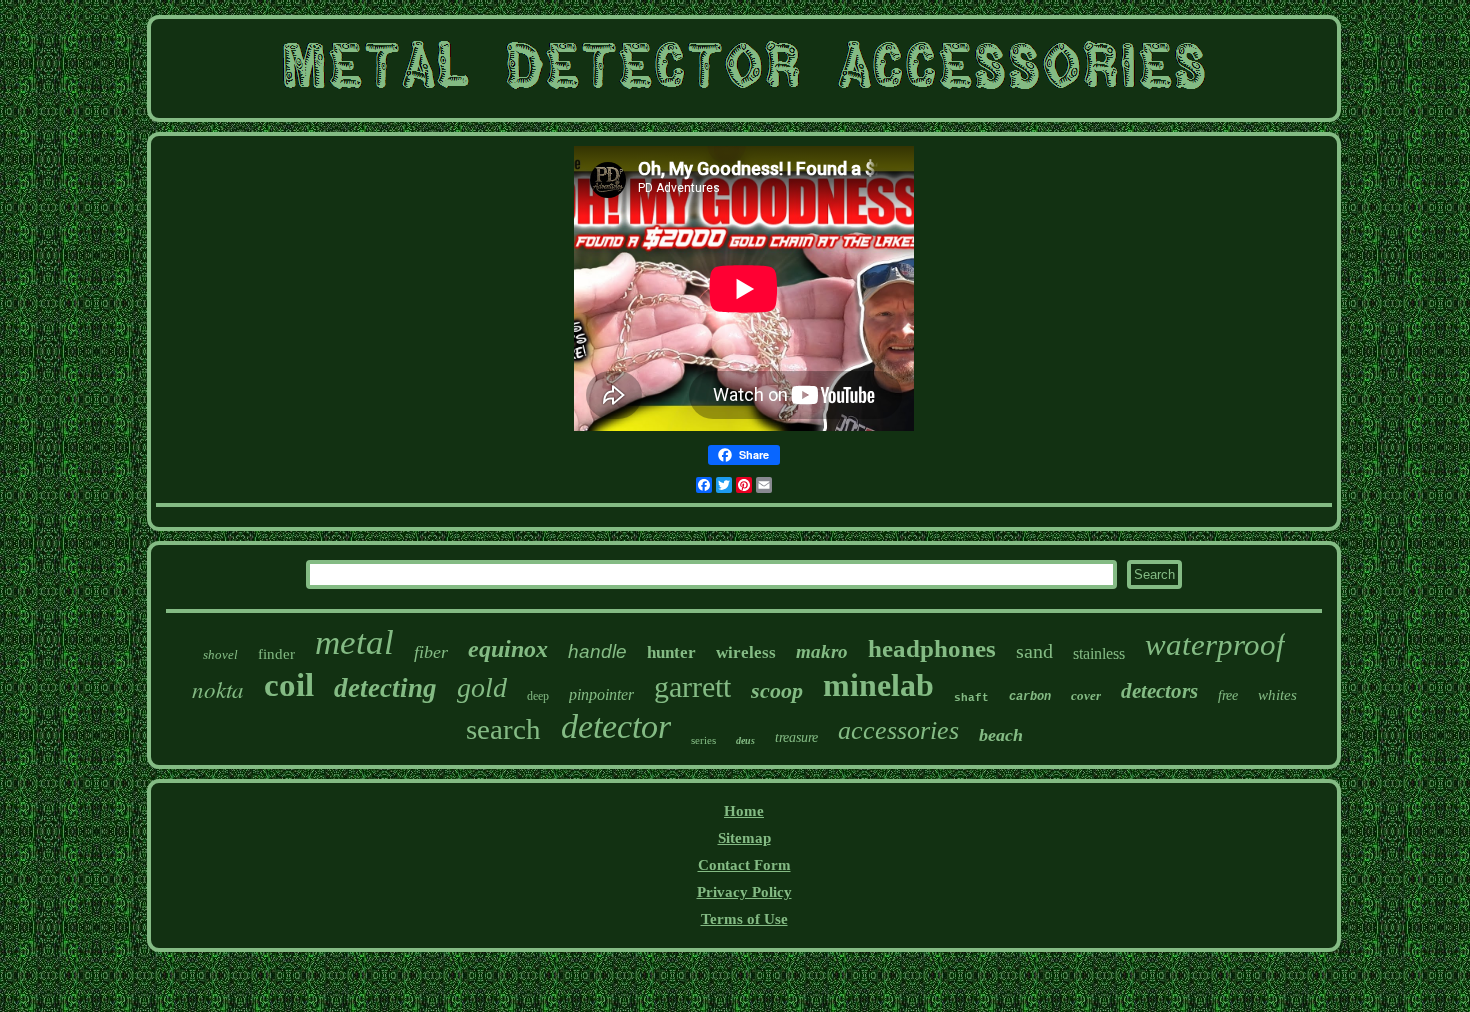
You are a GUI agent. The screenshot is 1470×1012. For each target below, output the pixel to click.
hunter (671, 652)
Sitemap (744, 838)
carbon (1030, 697)
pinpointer (601, 694)
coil (289, 685)
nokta (218, 688)
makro (822, 651)
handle (597, 651)
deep (538, 696)
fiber (431, 652)
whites (1277, 695)
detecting (385, 688)
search (503, 729)
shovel (220, 654)
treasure (796, 737)
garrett (692, 686)
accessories (898, 730)
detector (616, 726)
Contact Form (744, 865)
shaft (971, 698)
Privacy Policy (744, 892)
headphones (932, 648)
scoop (777, 690)
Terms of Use (744, 919)
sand (1034, 651)
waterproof (1215, 644)
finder (276, 654)
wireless (746, 652)
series (703, 740)
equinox (508, 649)
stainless (1099, 653)
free (1228, 695)
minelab (878, 685)
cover (1086, 695)
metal (354, 642)
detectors (1159, 691)
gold (482, 687)
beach (1001, 735)
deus (745, 740)
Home (744, 811)
